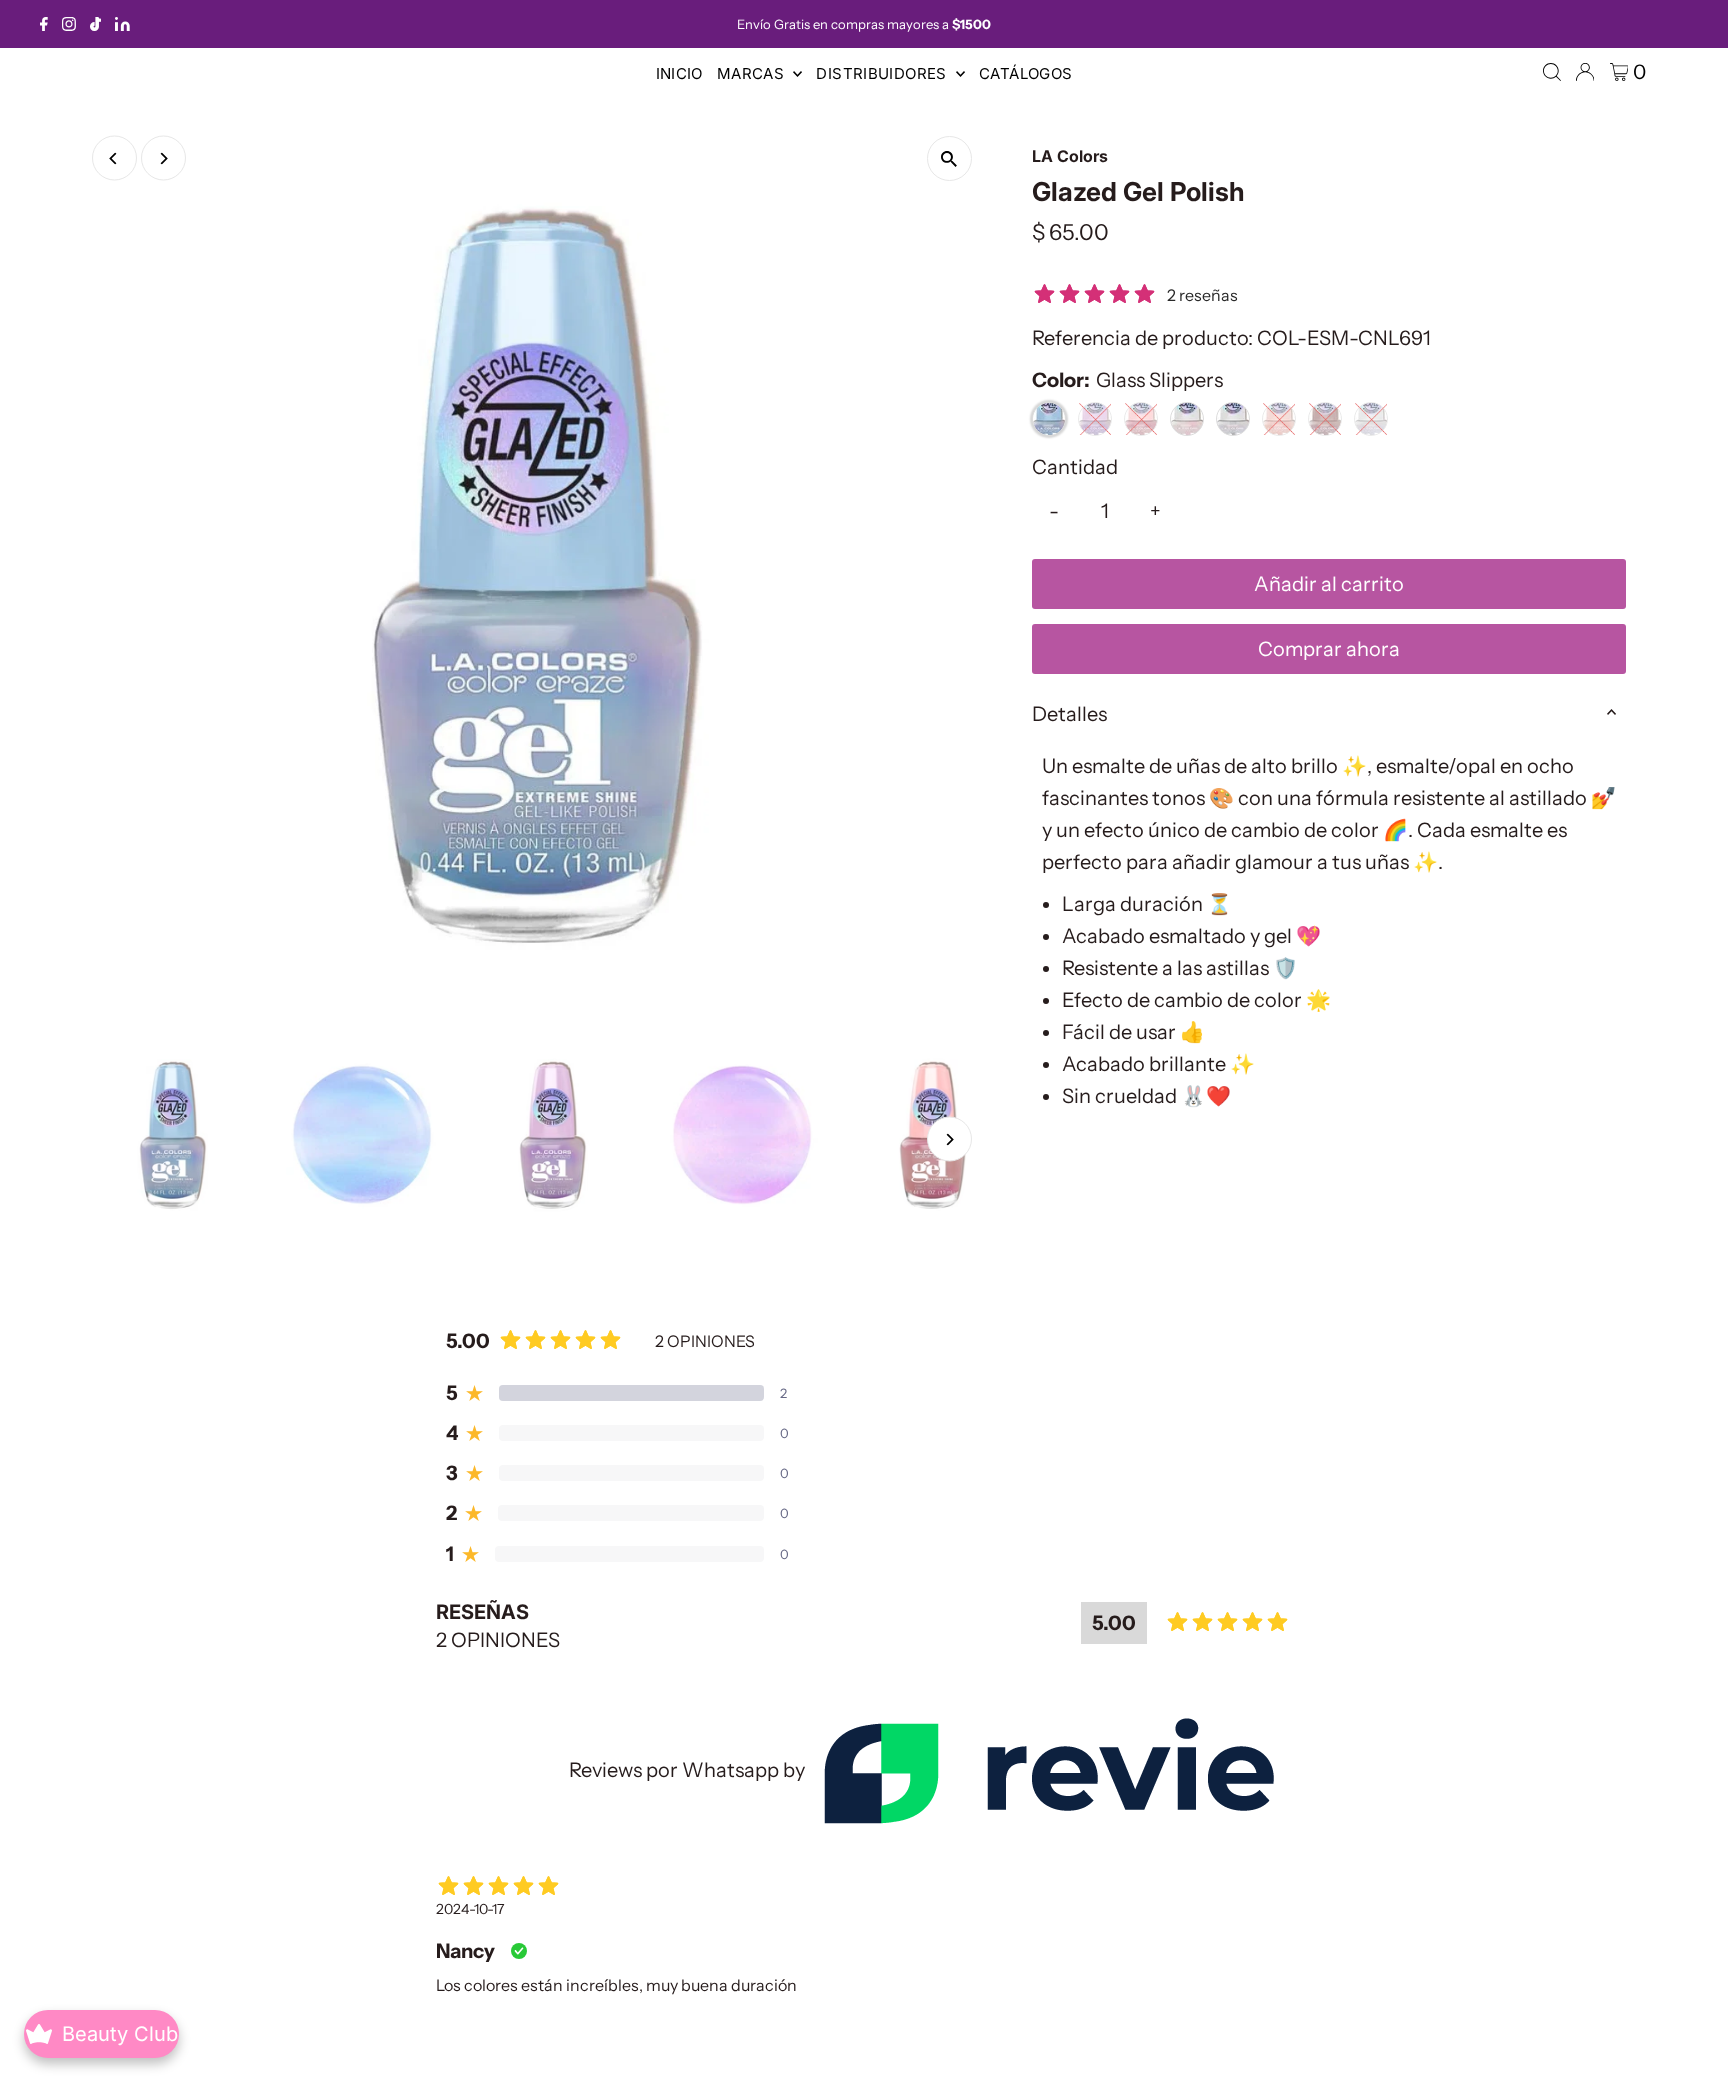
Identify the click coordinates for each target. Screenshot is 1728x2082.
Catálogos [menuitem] (1025, 73)
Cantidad (1075, 467)
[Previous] (114, 158)
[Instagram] (69, 24)
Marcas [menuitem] (753, 73)
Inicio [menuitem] (679, 73)
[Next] (163, 158)
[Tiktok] (95, 24)
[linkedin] (122, 24)
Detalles (1069, 714)
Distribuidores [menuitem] (883, 73)
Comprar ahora (1329, 649)
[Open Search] (1552, 72)
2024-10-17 (470, 1909)
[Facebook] (44, 24)
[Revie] (1048, 1770)
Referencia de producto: (1142, 338)
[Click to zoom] (949, 158)
